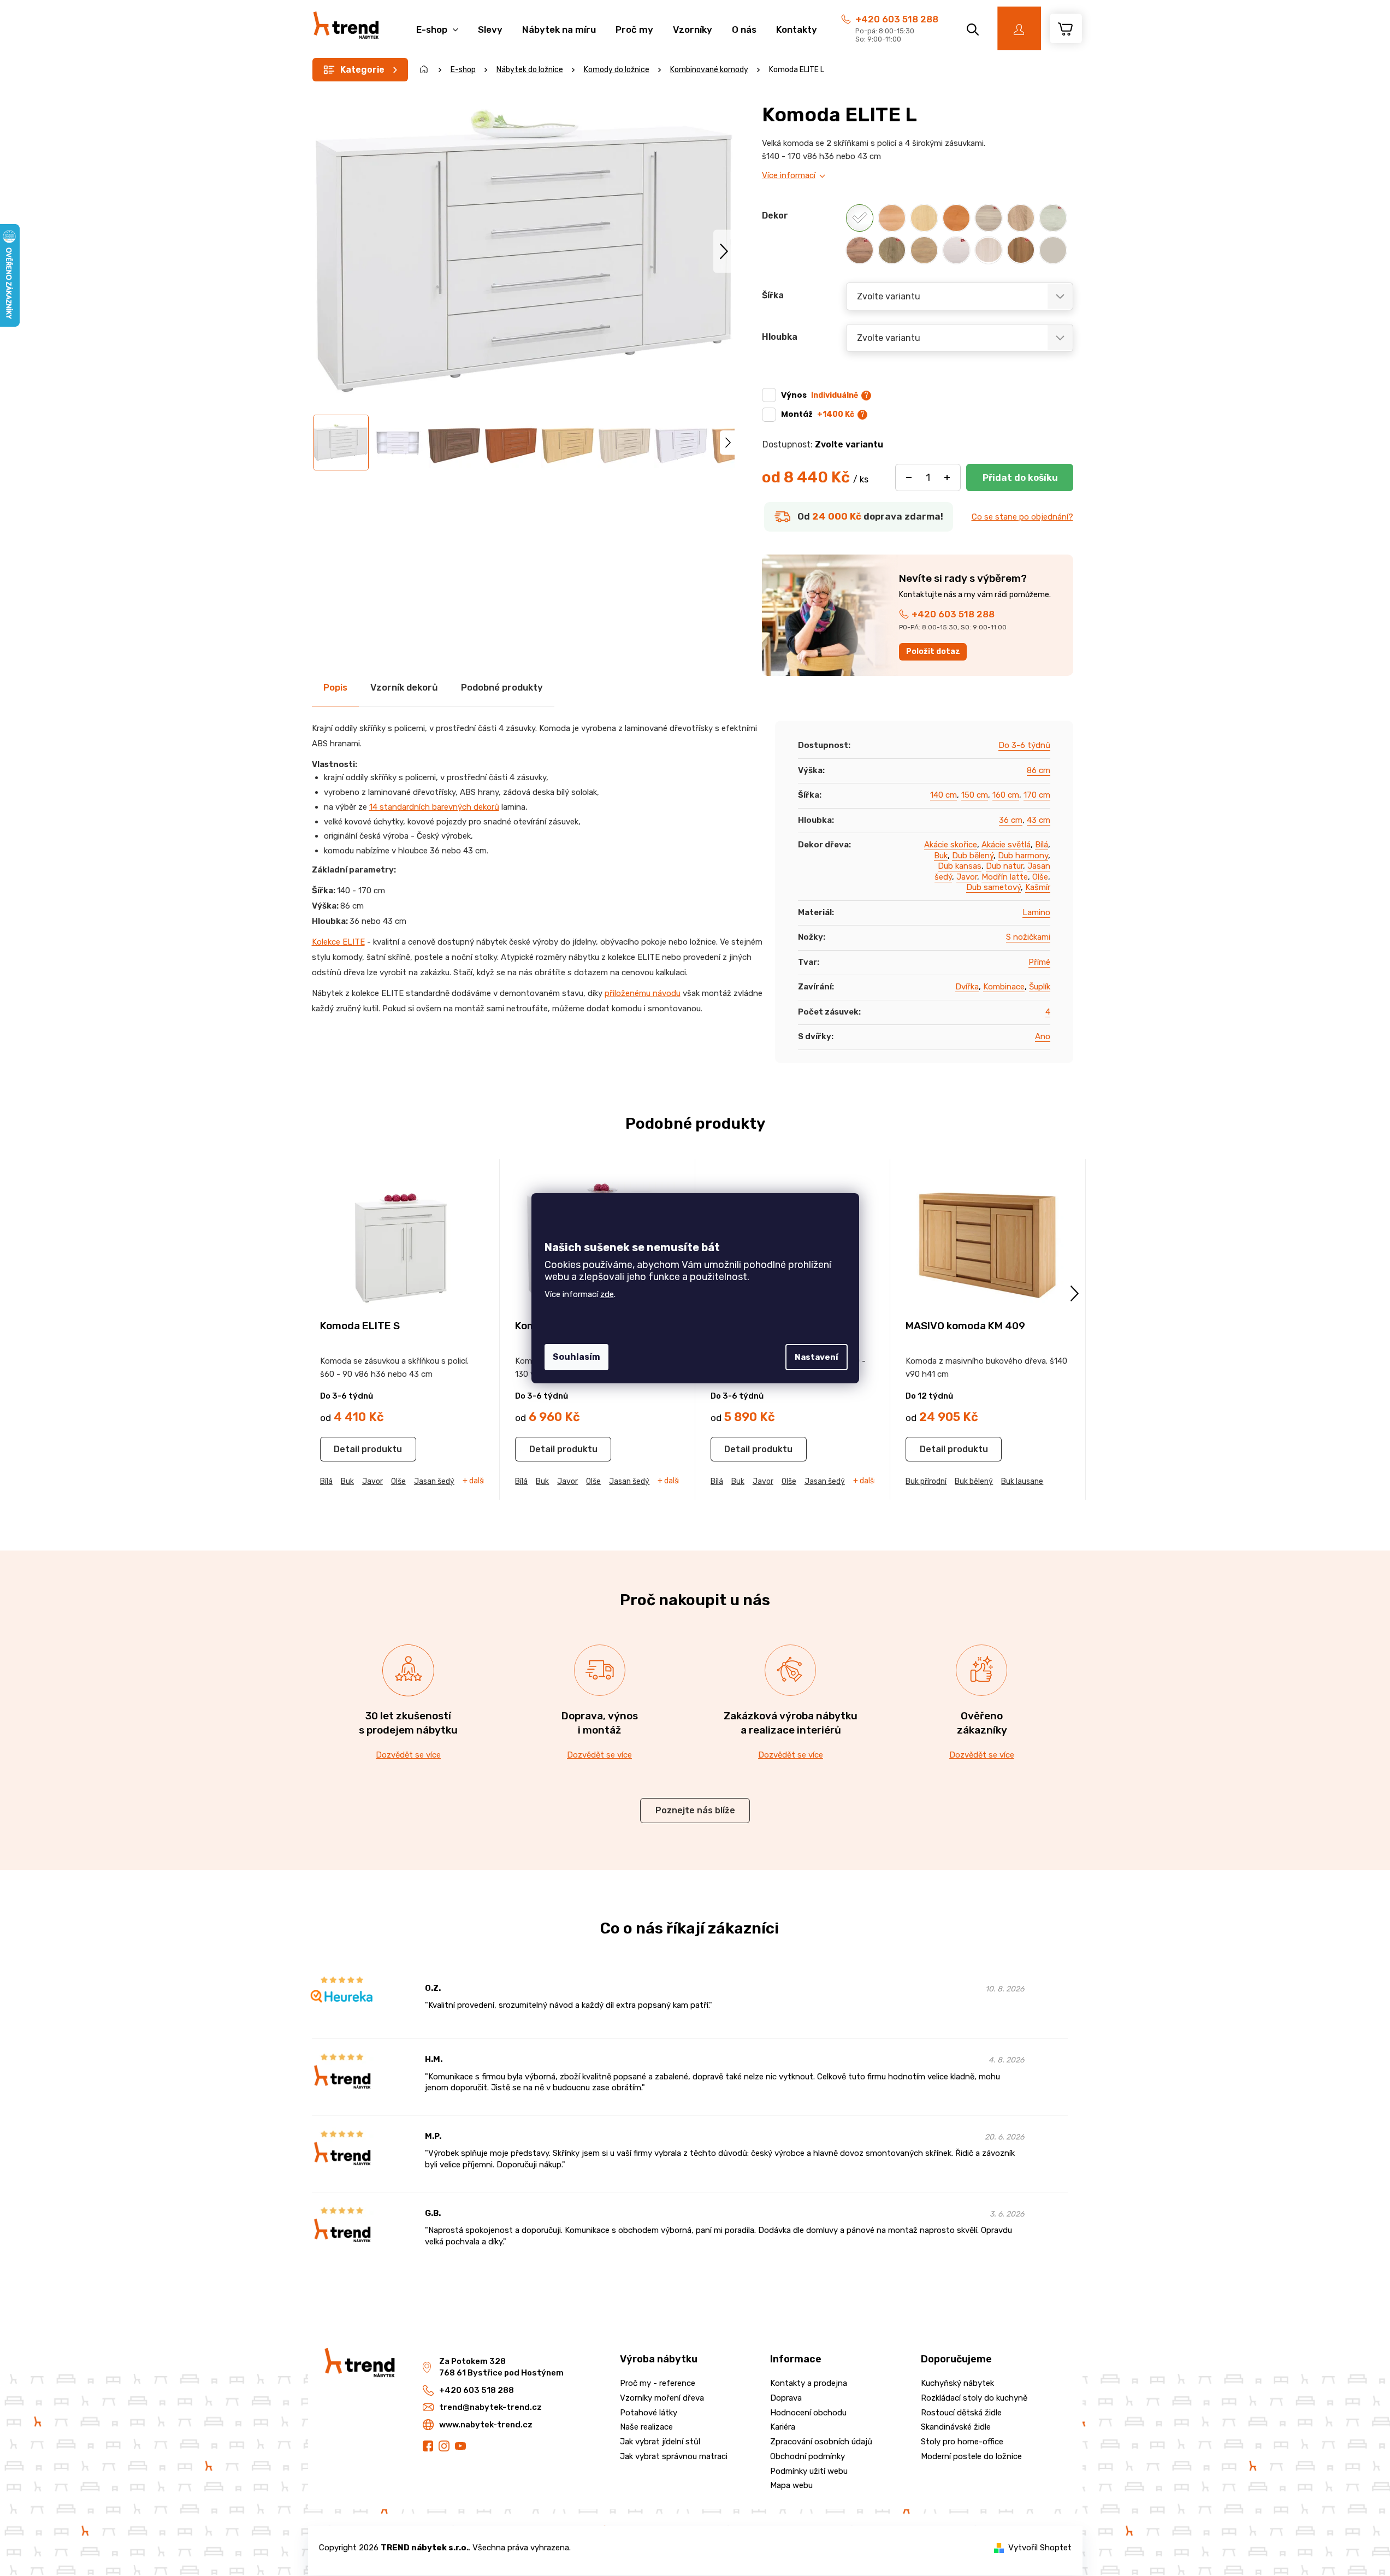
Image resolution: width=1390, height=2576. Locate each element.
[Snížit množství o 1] (909, 478)
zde (607, 1294)
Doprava (786, 2398)
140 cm (944, 795)
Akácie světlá (1006, 845)
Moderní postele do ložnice (971, 2456)
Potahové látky (649, 2413)
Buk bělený (974, 1481)
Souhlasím (576, 1357)
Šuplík (1040, 987)
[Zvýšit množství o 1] (947, 478)
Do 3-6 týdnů (1024, 745)
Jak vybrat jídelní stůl (660, 2442)
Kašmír (1038, 887)
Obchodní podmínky (808, 2456)
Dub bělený (973, 856)
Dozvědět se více (408, 1755)
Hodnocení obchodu (808, 2413)
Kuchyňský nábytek (957, 2383)
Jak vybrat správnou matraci (674, 2456)
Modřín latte (1005, 877)
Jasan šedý (434, 1481)
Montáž (818, 414)
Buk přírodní (926, 1481)
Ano (1043, 1036)
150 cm (975, 795)
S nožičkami (1028, 937)
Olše (1040, 877)
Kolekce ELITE (338, 942)
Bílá (1042, 845)
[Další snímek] (724, 251)
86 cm (1039, 770)
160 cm (1006, 795)
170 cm (1037, 795)
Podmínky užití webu (809, 2471)
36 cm (1011, 820)
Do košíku (1020, 478)
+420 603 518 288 (897, 19)
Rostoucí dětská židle (961, 2413)
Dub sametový (993, 887)
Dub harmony (1023, 856)
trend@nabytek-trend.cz (490, 2407)
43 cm (1039, 820)
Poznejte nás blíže (695, 1810)
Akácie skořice (951, 845)
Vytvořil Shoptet (1040, 2548)
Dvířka (967, 987)
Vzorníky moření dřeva (662, 2398)
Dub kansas (960, 866)
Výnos (820, 395)
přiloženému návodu (643, 993)
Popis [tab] (335, 687)
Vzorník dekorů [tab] (404, 687)
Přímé (1039, 962)
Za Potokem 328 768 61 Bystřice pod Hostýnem (501, 2367)
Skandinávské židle (956, 2427)
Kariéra (783, 2427)
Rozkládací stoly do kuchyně (974, 2398)
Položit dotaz (933, 652)
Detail (347, 1449)
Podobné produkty (502, 687)
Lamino (1036, 912)
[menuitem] (437, 24)
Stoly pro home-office (962, 2442)
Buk (941, 856)
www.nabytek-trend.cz (486, 2425)
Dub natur (1004, 866)
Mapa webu (791, 2485)
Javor (967, 877)
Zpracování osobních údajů (821, 2442)
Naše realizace (646, 2427)
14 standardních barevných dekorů (434, 807)
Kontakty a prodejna (809, 2383)
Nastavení (817, 1357)
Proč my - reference (658, 2383)
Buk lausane (1022, 1481)
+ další (474, 1481)
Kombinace (1004, 987)
